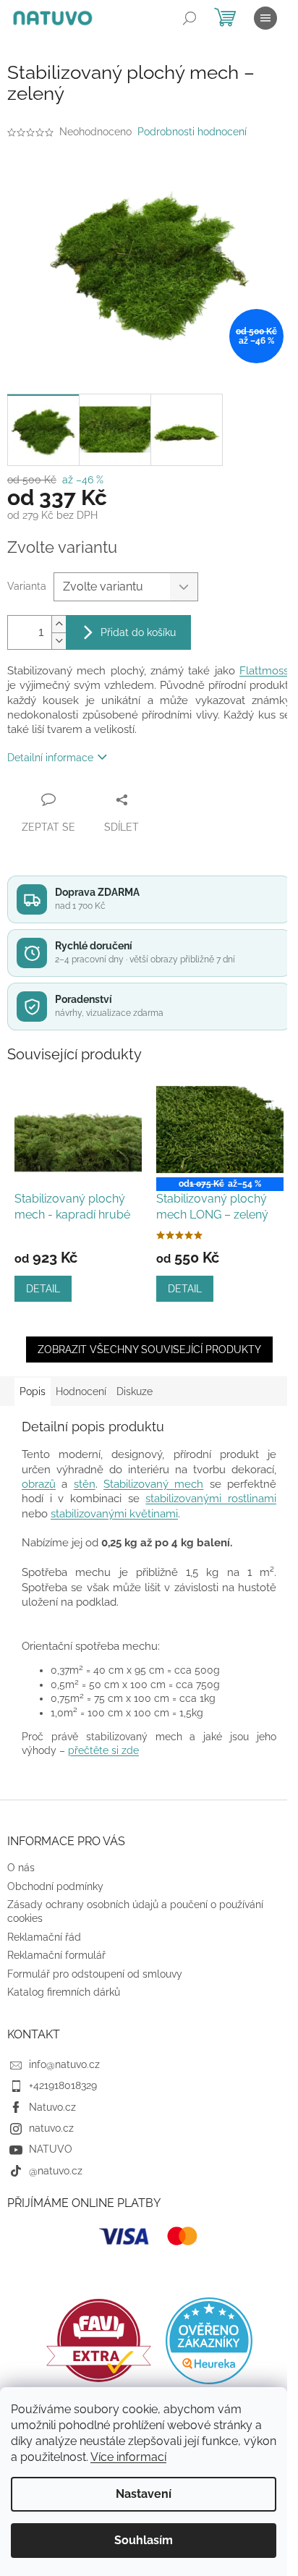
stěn (85, 1484)
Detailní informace (50, 758)
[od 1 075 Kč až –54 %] (220, 1130)
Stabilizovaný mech (153, 1484)
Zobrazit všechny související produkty (149, 1350)
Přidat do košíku (138, 632)
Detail (43, 1289)
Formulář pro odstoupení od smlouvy (95, 1974)
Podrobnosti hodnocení (192, 132)
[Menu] (265, 18)
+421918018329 (63, 2085)
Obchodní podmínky (55, 1886)
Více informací (128, 2457)
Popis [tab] (33, 1391)
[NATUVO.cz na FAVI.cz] (99, 2340)
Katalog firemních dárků (64, 1992)
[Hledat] (190, 18)
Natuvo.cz (52, 2107)
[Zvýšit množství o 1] (59, 624)
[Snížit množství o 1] (59, 641)
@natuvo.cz (56, 2171)
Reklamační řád (44, 1937)
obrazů (39, 1484)
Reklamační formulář (56, 1955)
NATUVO (51, 2149)
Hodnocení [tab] (81, 1391)
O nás (21, 1868)
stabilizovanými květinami (114, 1513)
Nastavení (144, 2494)
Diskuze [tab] (135, 1391)
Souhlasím (144, 2540)
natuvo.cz (51, 2128)
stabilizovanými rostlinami (211, 1498)
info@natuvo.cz (64, 2064)
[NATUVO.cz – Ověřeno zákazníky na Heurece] (209, 2341)
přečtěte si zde (103, 1750)
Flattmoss (264, 670)
